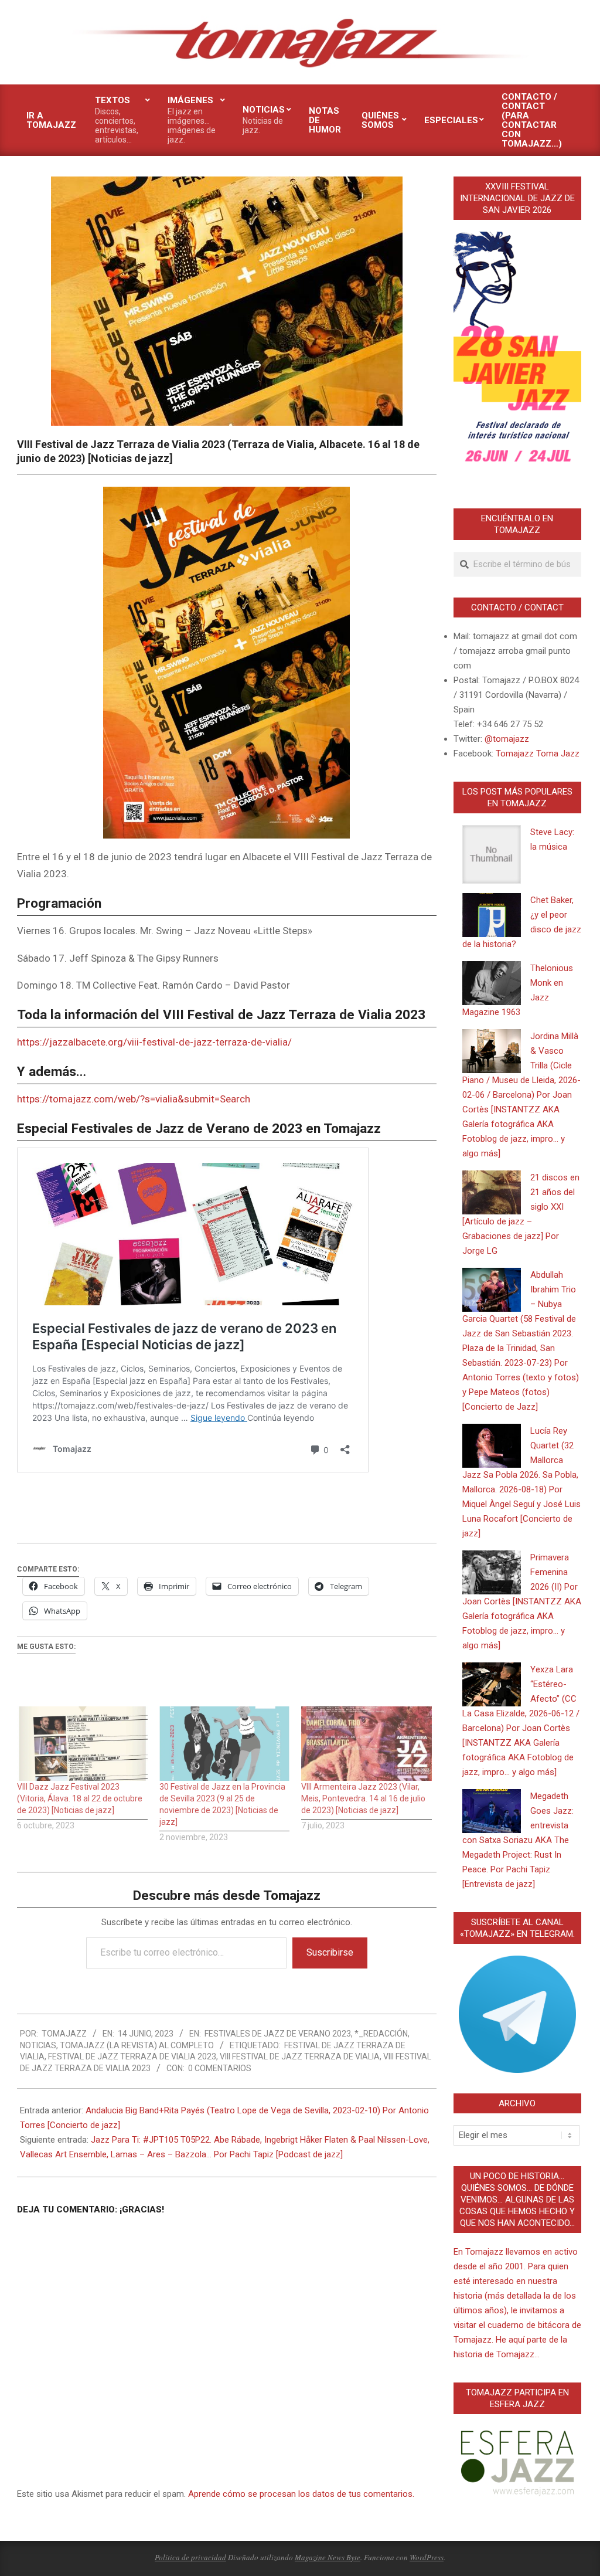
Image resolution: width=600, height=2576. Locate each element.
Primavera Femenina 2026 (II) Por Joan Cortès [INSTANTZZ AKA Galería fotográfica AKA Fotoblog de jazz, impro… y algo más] (522, 1601)
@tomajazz (507, 739)
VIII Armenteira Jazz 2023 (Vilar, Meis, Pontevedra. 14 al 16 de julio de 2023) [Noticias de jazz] (363, 1798)
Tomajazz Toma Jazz (538, 754)
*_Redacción (381, 2034)
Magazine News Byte (328, 2557)
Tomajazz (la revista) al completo (137, 2045)
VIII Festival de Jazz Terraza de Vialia (300, 2056)
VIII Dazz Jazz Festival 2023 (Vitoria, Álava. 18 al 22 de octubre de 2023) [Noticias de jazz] (80, 1798)
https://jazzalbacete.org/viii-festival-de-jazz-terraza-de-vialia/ (154, 1042)
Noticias (38, 2045)
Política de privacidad (190, 2557)
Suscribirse (330, 1952)
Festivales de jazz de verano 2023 (278, 2034)
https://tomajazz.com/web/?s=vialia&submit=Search (134, 1099)
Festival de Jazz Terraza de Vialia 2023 (132, 2056)
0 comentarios (220, 2068)
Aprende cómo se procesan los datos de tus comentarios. (301, 2494)
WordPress (427, 2557)
